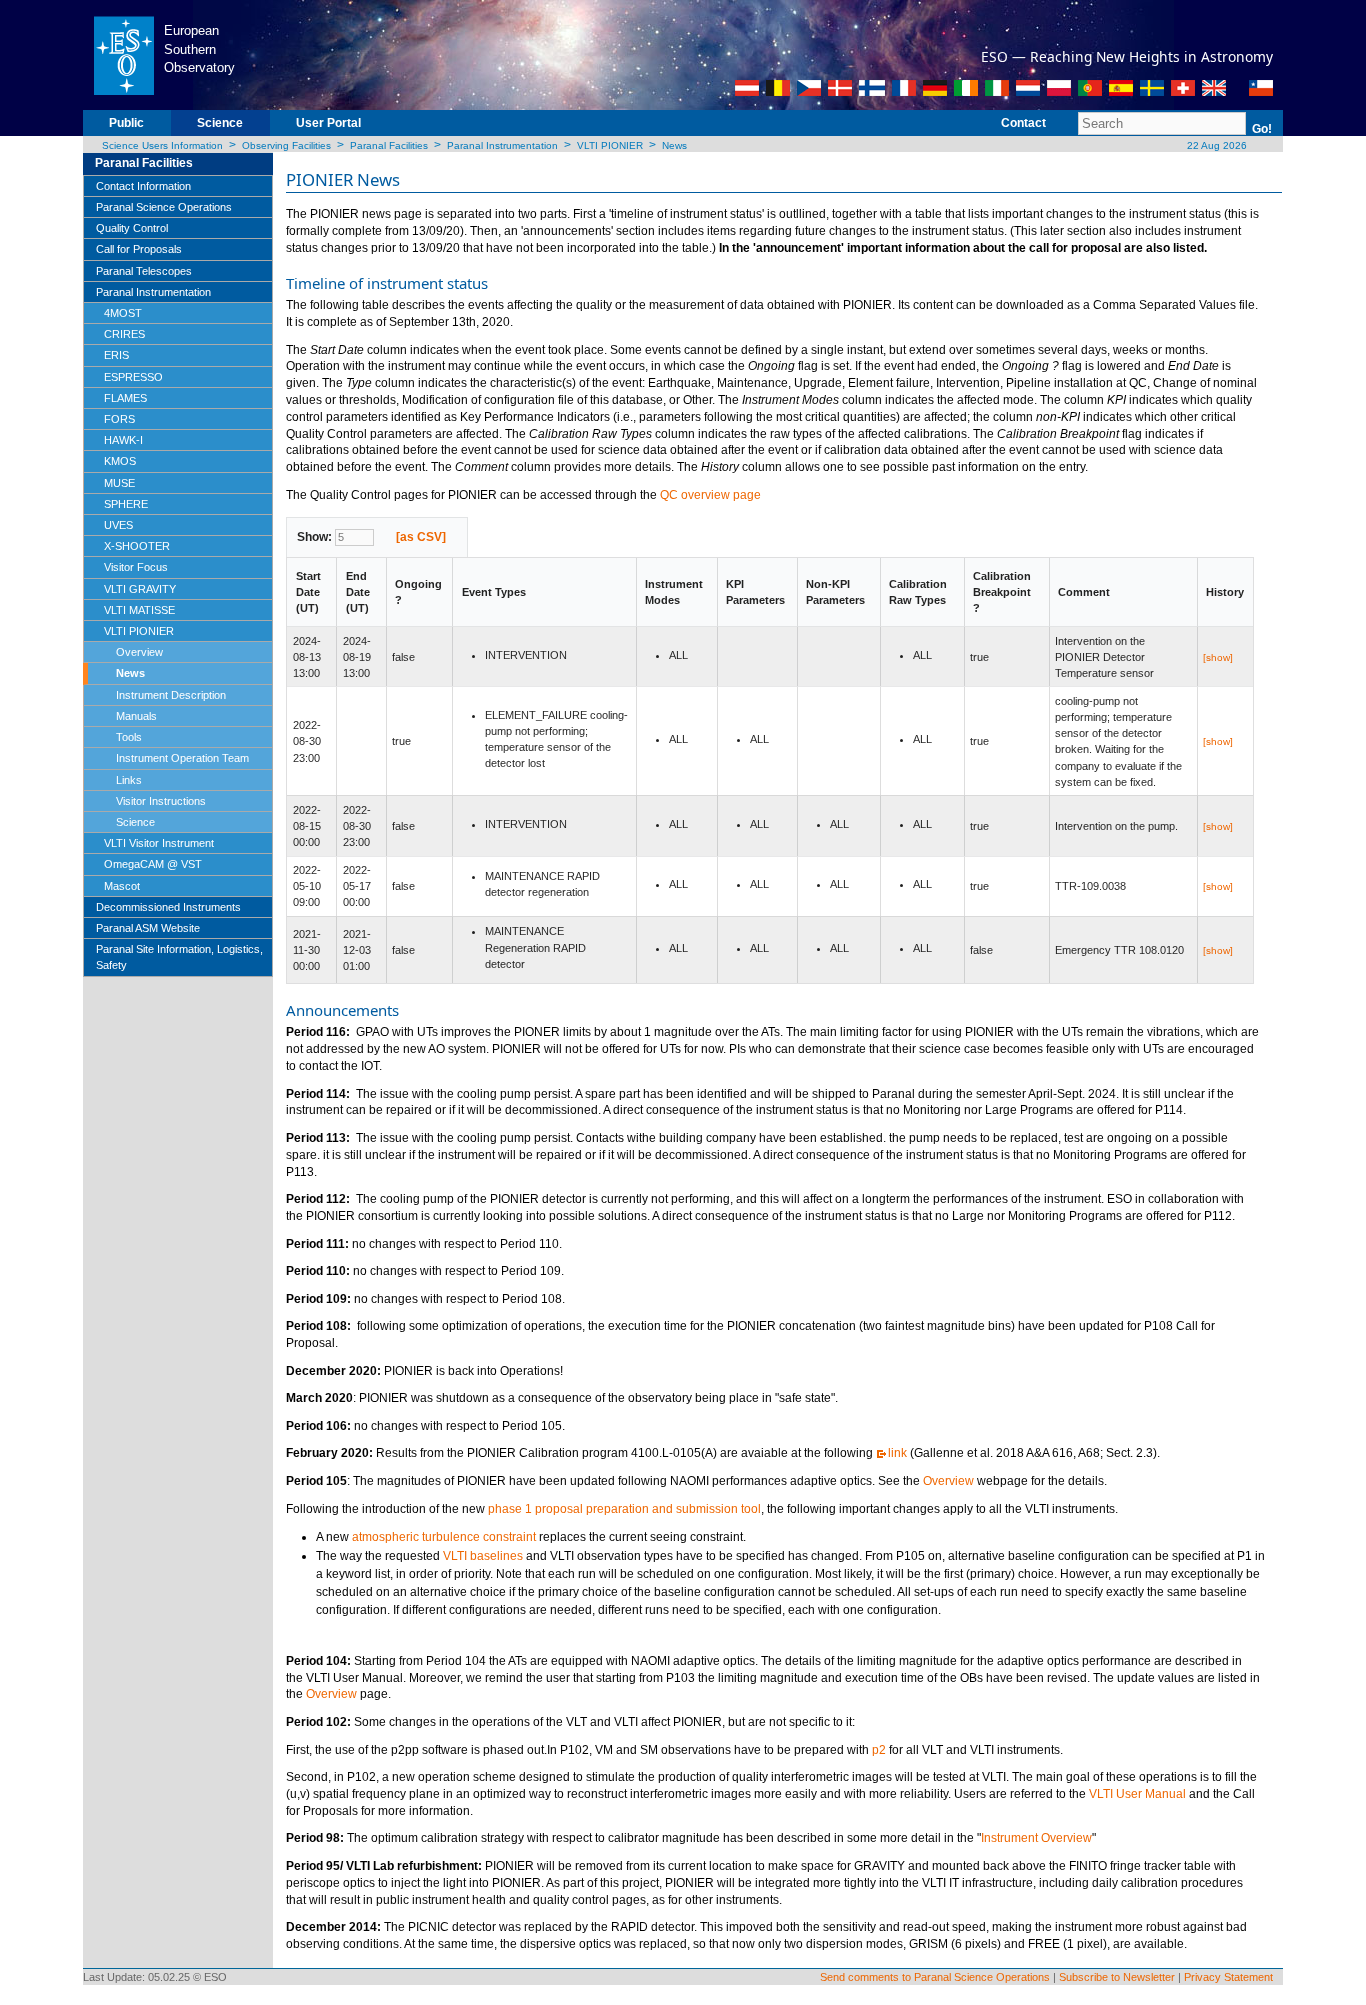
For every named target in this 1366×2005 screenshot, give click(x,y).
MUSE (119, 483)
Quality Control (132, 228)
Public (126, 123)
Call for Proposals (139, 249)
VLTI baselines (483, 1556)
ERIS (116, 355)
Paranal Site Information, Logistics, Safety (179, 957)
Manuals (136, 716)
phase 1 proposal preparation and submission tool (624, 1509)
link (897, 1453)
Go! (1262, 129)
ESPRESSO (133, 377)
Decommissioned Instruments (168, 907)
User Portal (328, 123)
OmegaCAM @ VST (153, 864)
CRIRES (124, 334)
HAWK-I (123, 440)
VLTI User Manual (1137, 1794)
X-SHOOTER (137, 546)
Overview (139, 652)
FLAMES (125, 398)
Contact (1023, 123)
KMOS (120, 461)
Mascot (122, 886)
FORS (119, 419)
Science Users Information (162, 145)
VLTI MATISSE (139, 610)
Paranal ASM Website (148, 928)
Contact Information (143, 186)
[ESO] (123, 54)
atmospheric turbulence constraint (444, 1537)
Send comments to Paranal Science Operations (935, 1977)
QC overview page (710, 495)
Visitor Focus (136, 567)
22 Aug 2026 (1215, 145)
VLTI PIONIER (610, 145)
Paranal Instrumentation (502, 145)
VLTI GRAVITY (140, 589)
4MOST (123, 313)
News (674, 145)
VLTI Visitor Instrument (159, 843)
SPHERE (126, 504)
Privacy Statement (1228, 1977)
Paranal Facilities (389, 145)
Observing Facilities (286, 145)
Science (220, 123)
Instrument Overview (1036, 1838)
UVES (118, 525)
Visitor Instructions (161, 801)
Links (129, 780)
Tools (129, 737)
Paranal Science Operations (164, 207)
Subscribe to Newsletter (1117, 1977)
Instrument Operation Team (182, 758)
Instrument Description (171, 695)
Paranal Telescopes (144, 271)
